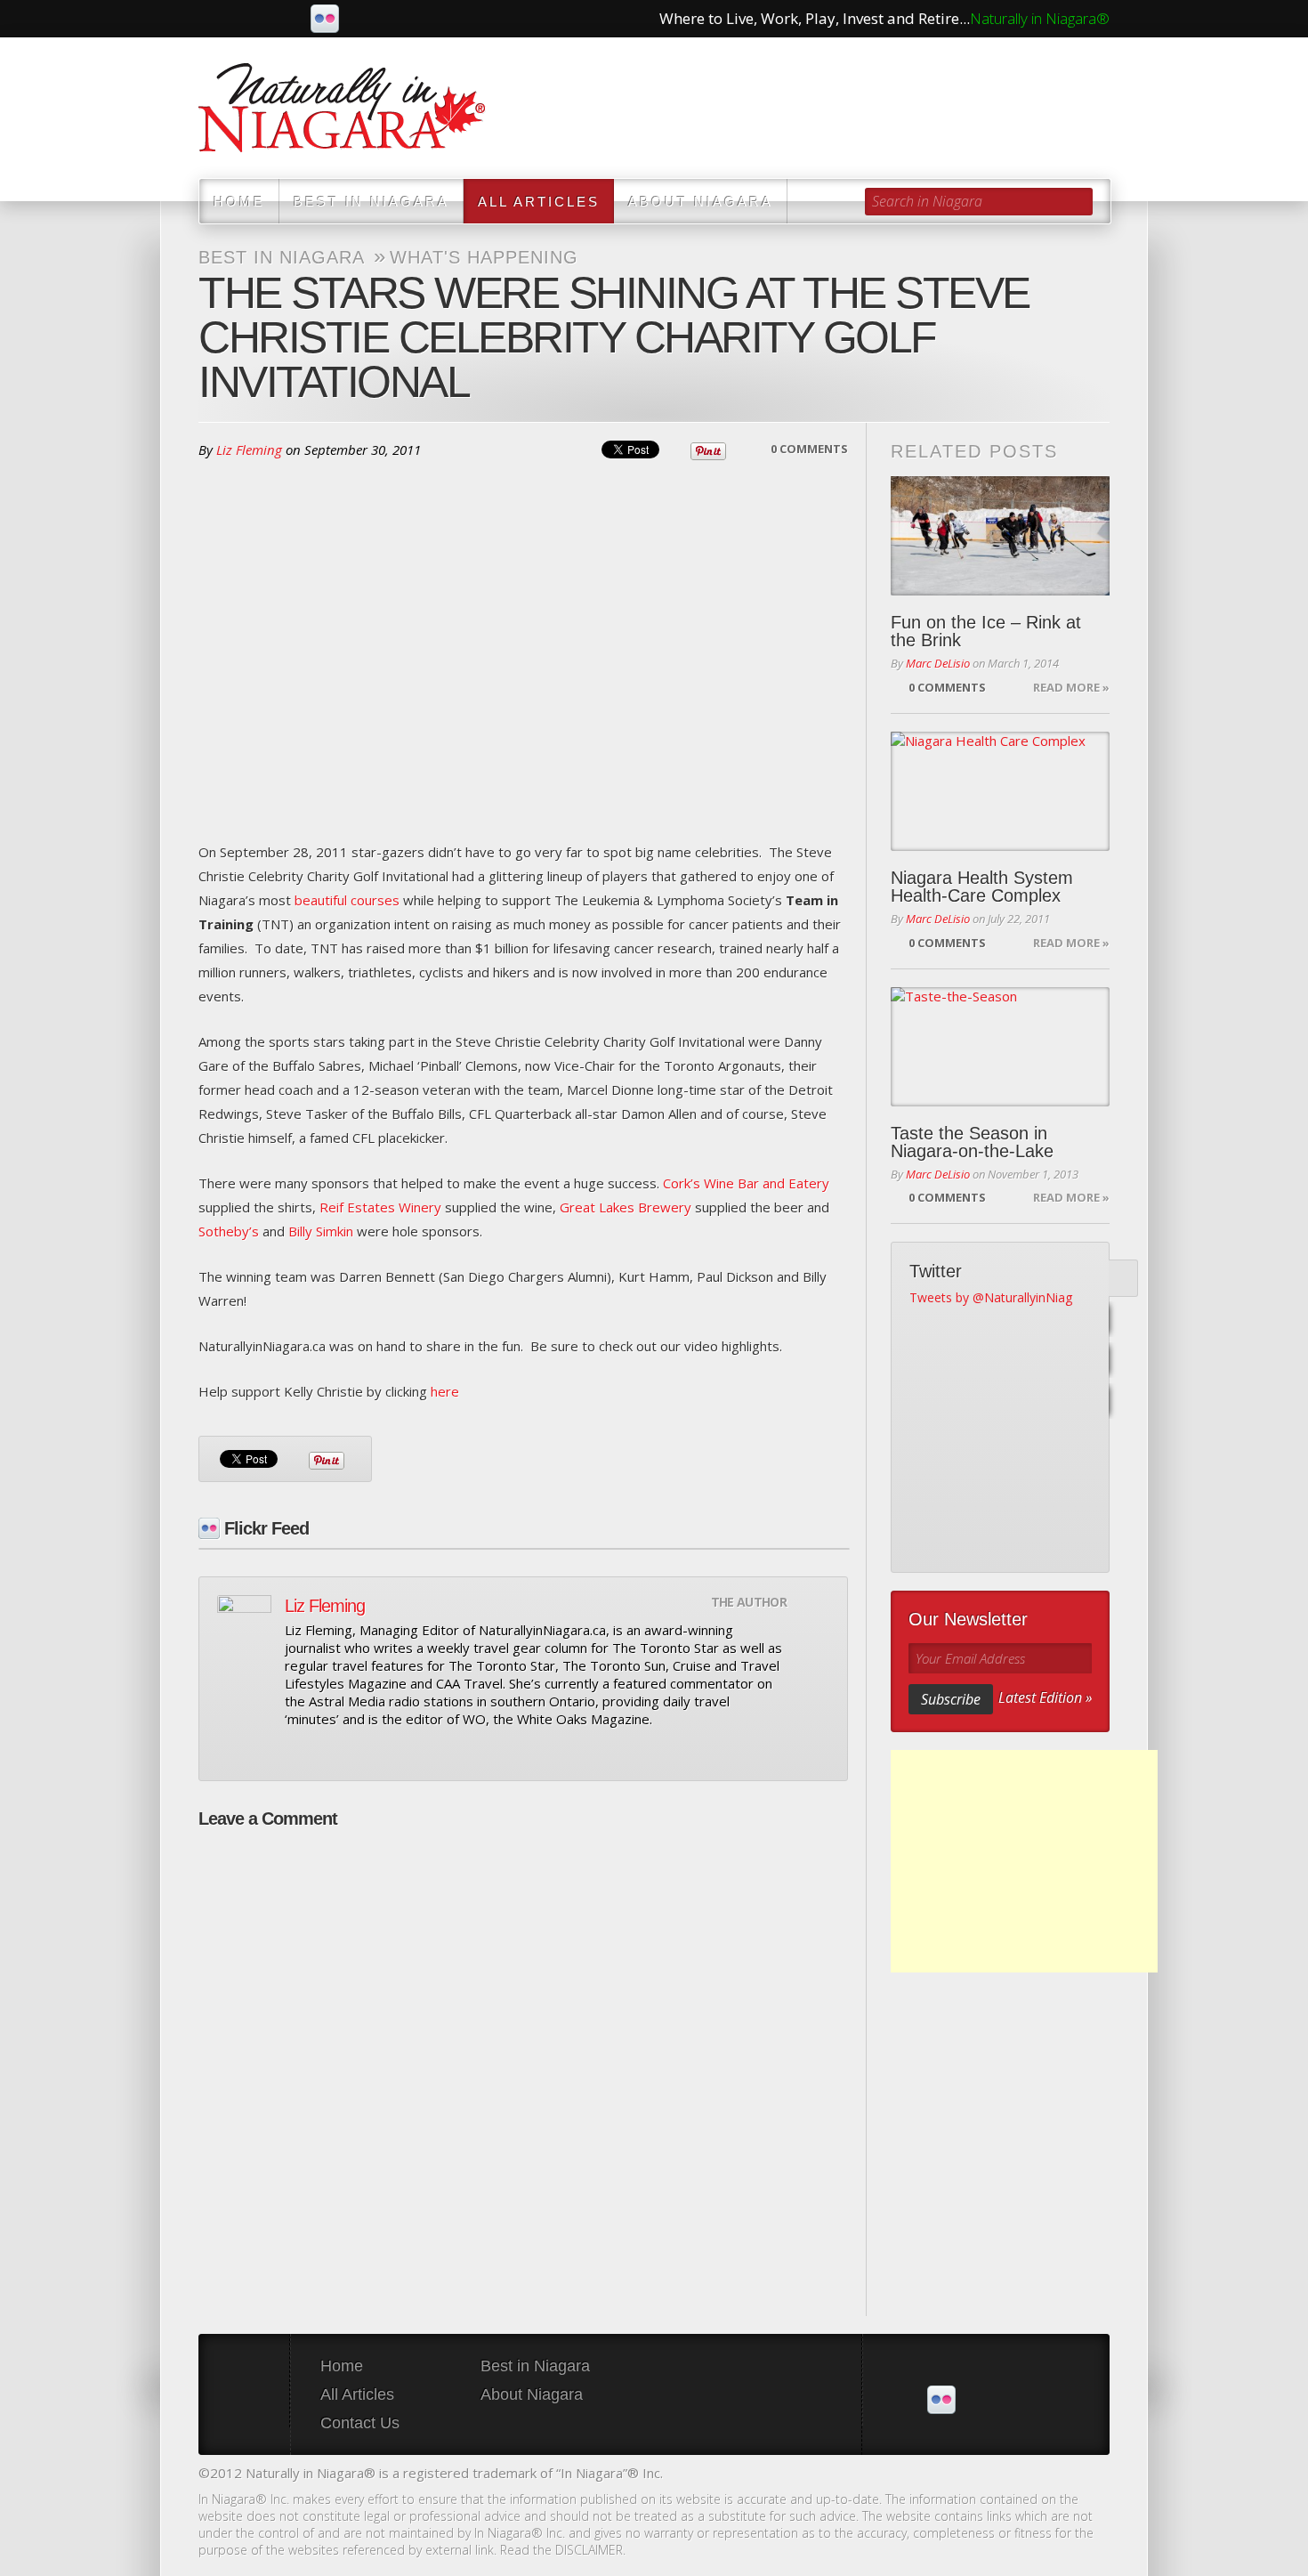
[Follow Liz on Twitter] (326, 1752)
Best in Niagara (371, 202)
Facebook (213, 19)
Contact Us (360, 2423)
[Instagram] (1120, 1401)
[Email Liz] (295, 1752)
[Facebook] (1120, 1320)
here (445, 1391)
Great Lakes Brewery (626, 1207)
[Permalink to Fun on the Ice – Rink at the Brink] (1000, 536)
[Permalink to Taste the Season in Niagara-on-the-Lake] (1000, 1047)
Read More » (1071, 687)
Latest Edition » (1045, 1697)
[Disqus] (523, 2063)
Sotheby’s (229, 1231)
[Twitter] (1120, 1279)
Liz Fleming (249, 450)
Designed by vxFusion (1094, 2475)
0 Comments (809, 449)
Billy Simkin (321, 1231)
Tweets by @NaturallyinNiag (991, 1297)
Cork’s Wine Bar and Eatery (746, 1183)
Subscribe (951, 1699)
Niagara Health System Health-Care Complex (982, 887)
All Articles (539, 202)
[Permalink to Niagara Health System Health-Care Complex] (1000, 791)
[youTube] (1120, 1361)
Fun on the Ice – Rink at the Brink (986, 631)
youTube (287, 19)
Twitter (250, 19)
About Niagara (701, 202)
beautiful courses (347, 900)
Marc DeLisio (938, 663)
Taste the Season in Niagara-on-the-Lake (972, 1142)
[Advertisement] (1024, 1861)
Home (239, 202)
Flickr (325, 19)
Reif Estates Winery (380, 1207)
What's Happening (484, 257)
